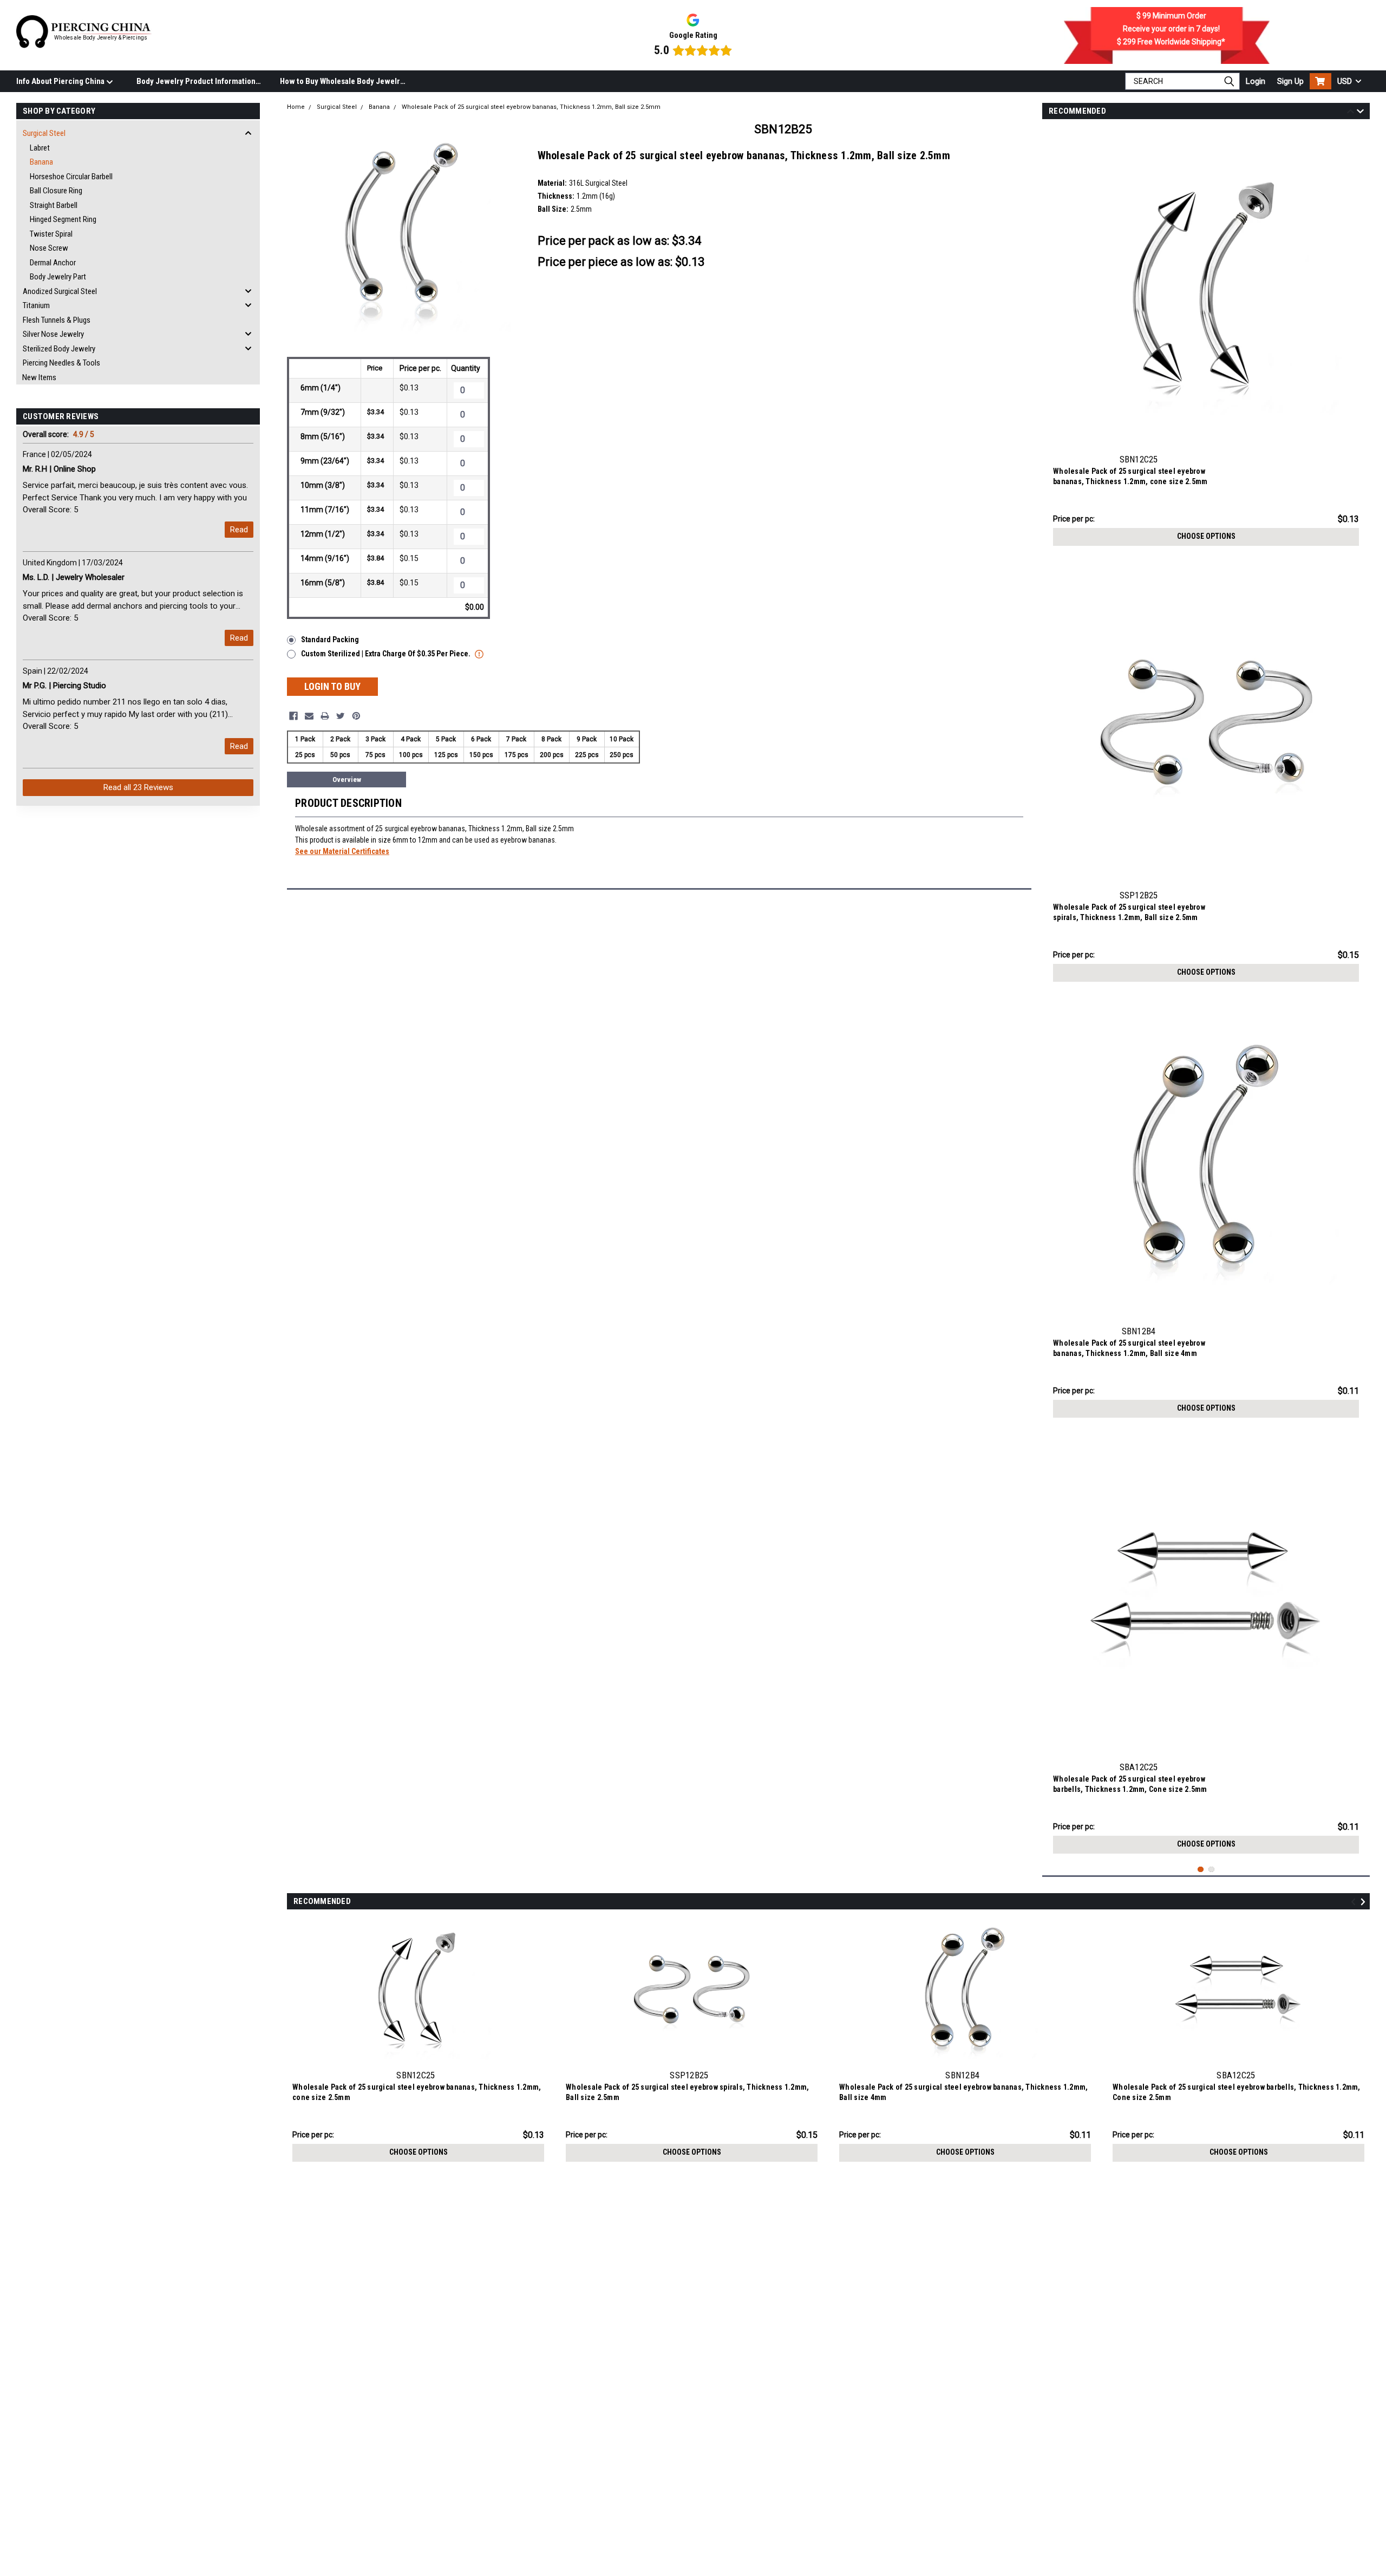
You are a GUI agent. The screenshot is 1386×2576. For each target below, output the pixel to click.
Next (1360, 113)
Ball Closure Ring (56, 191)
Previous (1351, 113)
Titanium (36, 305)
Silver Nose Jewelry (53, 334)
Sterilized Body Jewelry (59, 349)
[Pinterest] (356, 716)
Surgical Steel (44, 133)
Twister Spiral (51, 234)
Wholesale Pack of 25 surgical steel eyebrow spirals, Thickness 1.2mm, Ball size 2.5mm (1129, 912)
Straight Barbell (54, 205)
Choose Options (1206, 536)
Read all (138, 787)
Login (1256, 81)
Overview (347, 780)
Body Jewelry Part (58, 277)
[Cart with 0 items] (1320, 81)
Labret (40, 148)
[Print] (325, 716)
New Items (39, 377)
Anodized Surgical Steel (60, 291)
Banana (41, 162)
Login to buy (332, 686)
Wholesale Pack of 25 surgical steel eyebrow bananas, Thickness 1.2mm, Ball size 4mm (1129, 1348)
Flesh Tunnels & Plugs (57, 320)
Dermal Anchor (53, 263)
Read (239, 530)
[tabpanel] (1206, 340)
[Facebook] (293, 716)
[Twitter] (341, 716)
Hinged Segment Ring (63, 219)
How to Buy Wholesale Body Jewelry (342, 81)
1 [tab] (1201, 1870)
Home (296, 107)
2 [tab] (1211, 1870)
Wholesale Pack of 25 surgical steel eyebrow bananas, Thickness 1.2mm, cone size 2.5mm (1130, 476)
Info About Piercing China (61, 81)
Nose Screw (49, 248)
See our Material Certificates (342, 851)
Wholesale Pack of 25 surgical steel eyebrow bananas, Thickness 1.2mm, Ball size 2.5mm (531, 107)
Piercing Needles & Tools (61, 363)
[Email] (309, 716)
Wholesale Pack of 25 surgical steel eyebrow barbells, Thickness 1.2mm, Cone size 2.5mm (1130, 1784)
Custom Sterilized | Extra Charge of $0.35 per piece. (387, 654)
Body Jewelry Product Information (196, 81)
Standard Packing (330, 640)
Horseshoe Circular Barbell (71, 177)
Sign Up (1290, 81)
